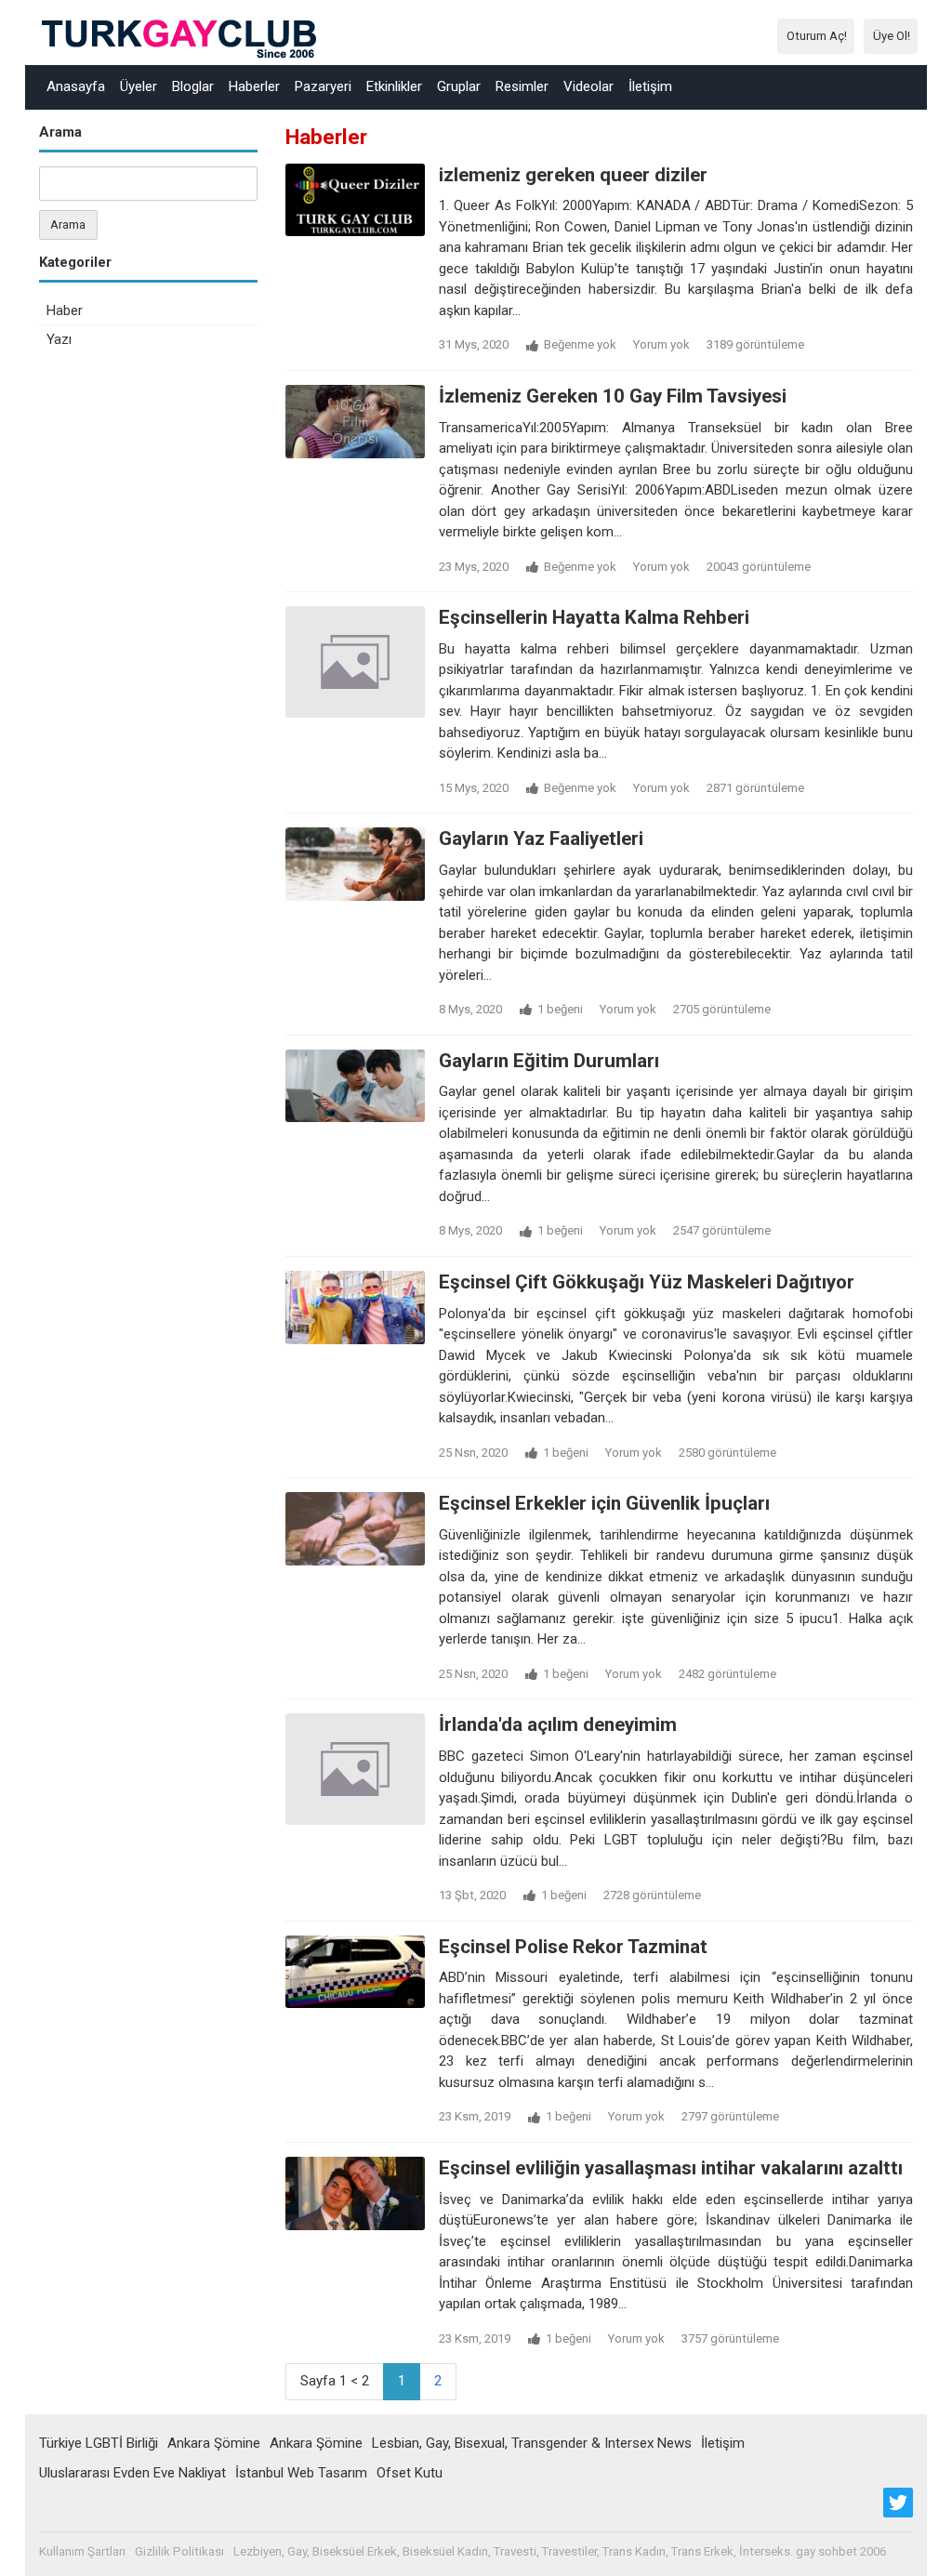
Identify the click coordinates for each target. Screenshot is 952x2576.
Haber (65, 310)
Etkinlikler (394, 86)
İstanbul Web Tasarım (301, 2473)
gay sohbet (826, 2551)
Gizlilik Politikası (179, 2551)
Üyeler (139, 86)
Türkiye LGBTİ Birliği (99, 2443)
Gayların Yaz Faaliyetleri (541, 839)
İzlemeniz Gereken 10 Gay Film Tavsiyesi (613, 396)
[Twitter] (898, 2503)
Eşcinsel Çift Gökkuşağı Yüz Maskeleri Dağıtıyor (647, 1282)
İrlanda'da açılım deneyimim (558, 1724)
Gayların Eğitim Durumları (549, 1061)
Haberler (254, 86)
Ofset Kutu (410, 2473)
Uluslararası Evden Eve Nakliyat (132, 2473)
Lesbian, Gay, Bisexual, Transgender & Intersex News (532, 2443)
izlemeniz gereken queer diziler (573, 175)
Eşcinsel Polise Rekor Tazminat (573, 1947)
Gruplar (459, 86)
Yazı (59, 339)
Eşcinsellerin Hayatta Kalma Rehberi (594, 617)
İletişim (650, 86)
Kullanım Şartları (82, 2551)
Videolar (588, 86)
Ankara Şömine (214, 2443)
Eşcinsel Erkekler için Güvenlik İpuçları (604, 1503)
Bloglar (193, 86)
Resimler (522, 86)
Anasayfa (76, 86)
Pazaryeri (323, 86)
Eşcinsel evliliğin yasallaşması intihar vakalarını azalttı (671, 2168)
